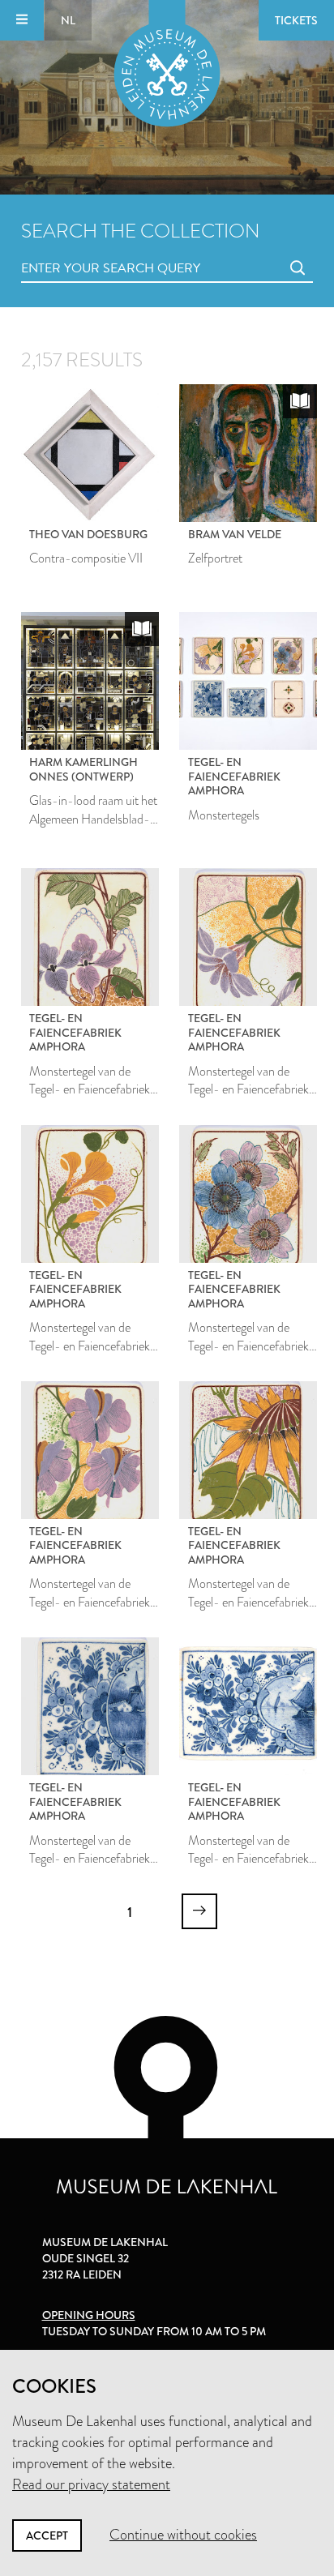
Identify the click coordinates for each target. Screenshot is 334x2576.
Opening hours (89, 2315)
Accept (47, 2535)
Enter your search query (78, 250)
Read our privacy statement (91, 2484)
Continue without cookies (183, 2535)
